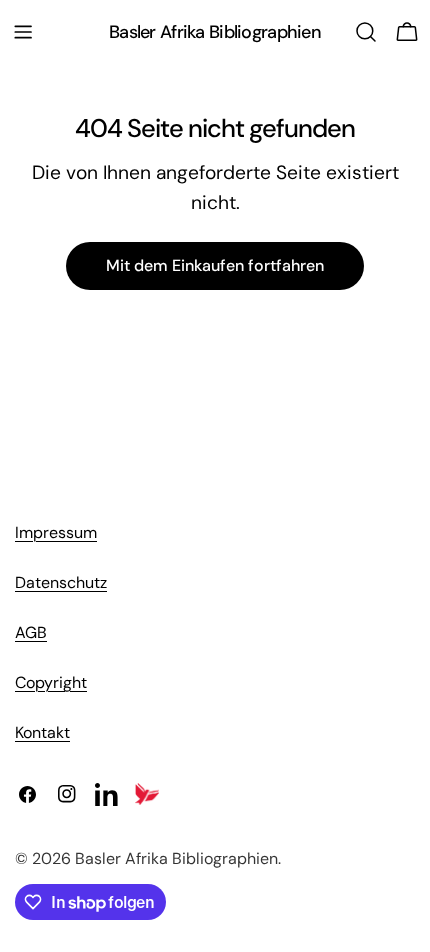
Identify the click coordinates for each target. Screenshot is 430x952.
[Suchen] (366, 32)
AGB (31, 632)
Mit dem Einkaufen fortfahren (215, 265)
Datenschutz (61, 582)
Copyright (51, 682)
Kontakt (42, 732)
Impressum (56, 532)
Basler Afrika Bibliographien (215, 32)
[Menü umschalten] (23, 32)
